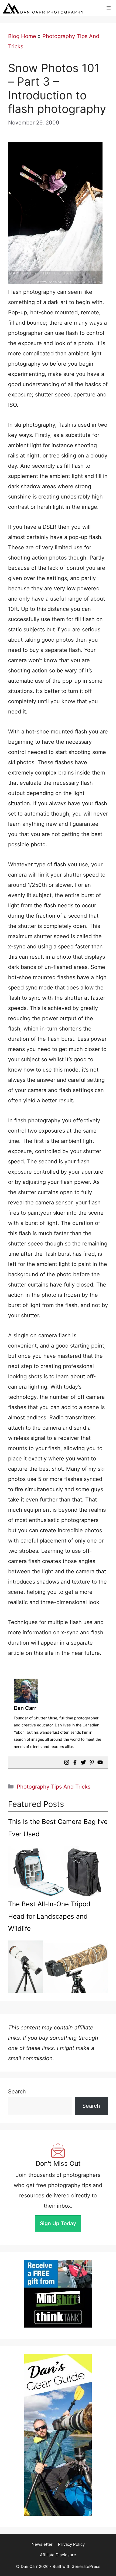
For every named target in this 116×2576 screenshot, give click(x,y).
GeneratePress (86, 2566)
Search (17, 2092)
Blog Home (22, 36)
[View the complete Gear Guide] (58, 2435)
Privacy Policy (71, 2544)
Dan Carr (25, 1708)
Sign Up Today (58, 2223)
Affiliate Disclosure (58, 2555)
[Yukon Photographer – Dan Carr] (43, 8)
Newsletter (42, 2544)
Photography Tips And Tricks (54, 1787)
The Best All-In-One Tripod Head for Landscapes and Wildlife (49, 1916)
